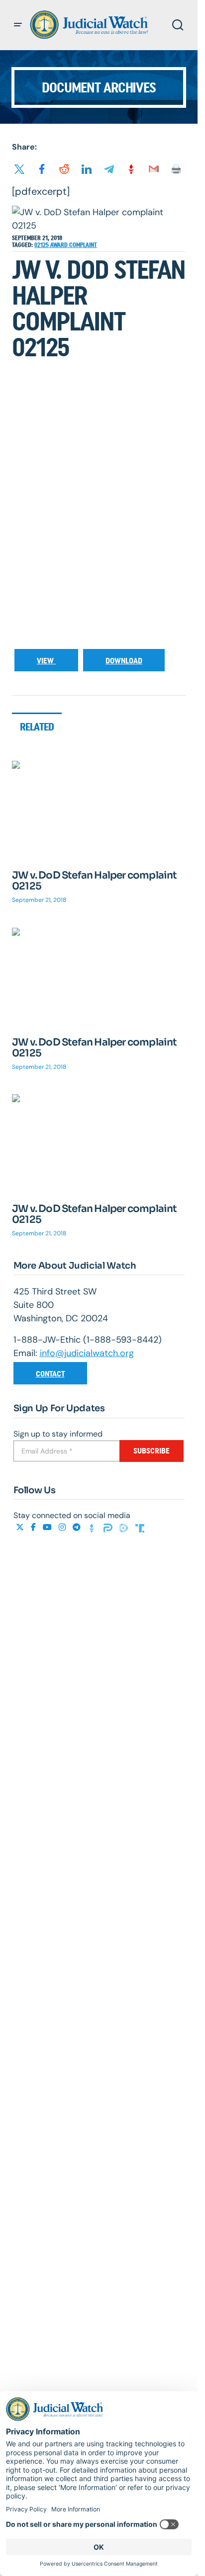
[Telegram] (78, 1527)
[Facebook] (34, 1527)
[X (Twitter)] (21, 1527)
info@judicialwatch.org (87, 1353)
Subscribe (152, 1451)
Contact (50, 1374)
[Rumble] (125, 1527)
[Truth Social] (140, 1527)
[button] (18, 25)
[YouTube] (48, 1527)
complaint (83, 245)
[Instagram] (63, 1527)
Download (124, 661)
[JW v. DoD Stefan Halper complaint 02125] (99, 809)
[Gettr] (93, 1527)
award (60, 245)
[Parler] (109, 1527)
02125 (42, 245)
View (46, 661)
